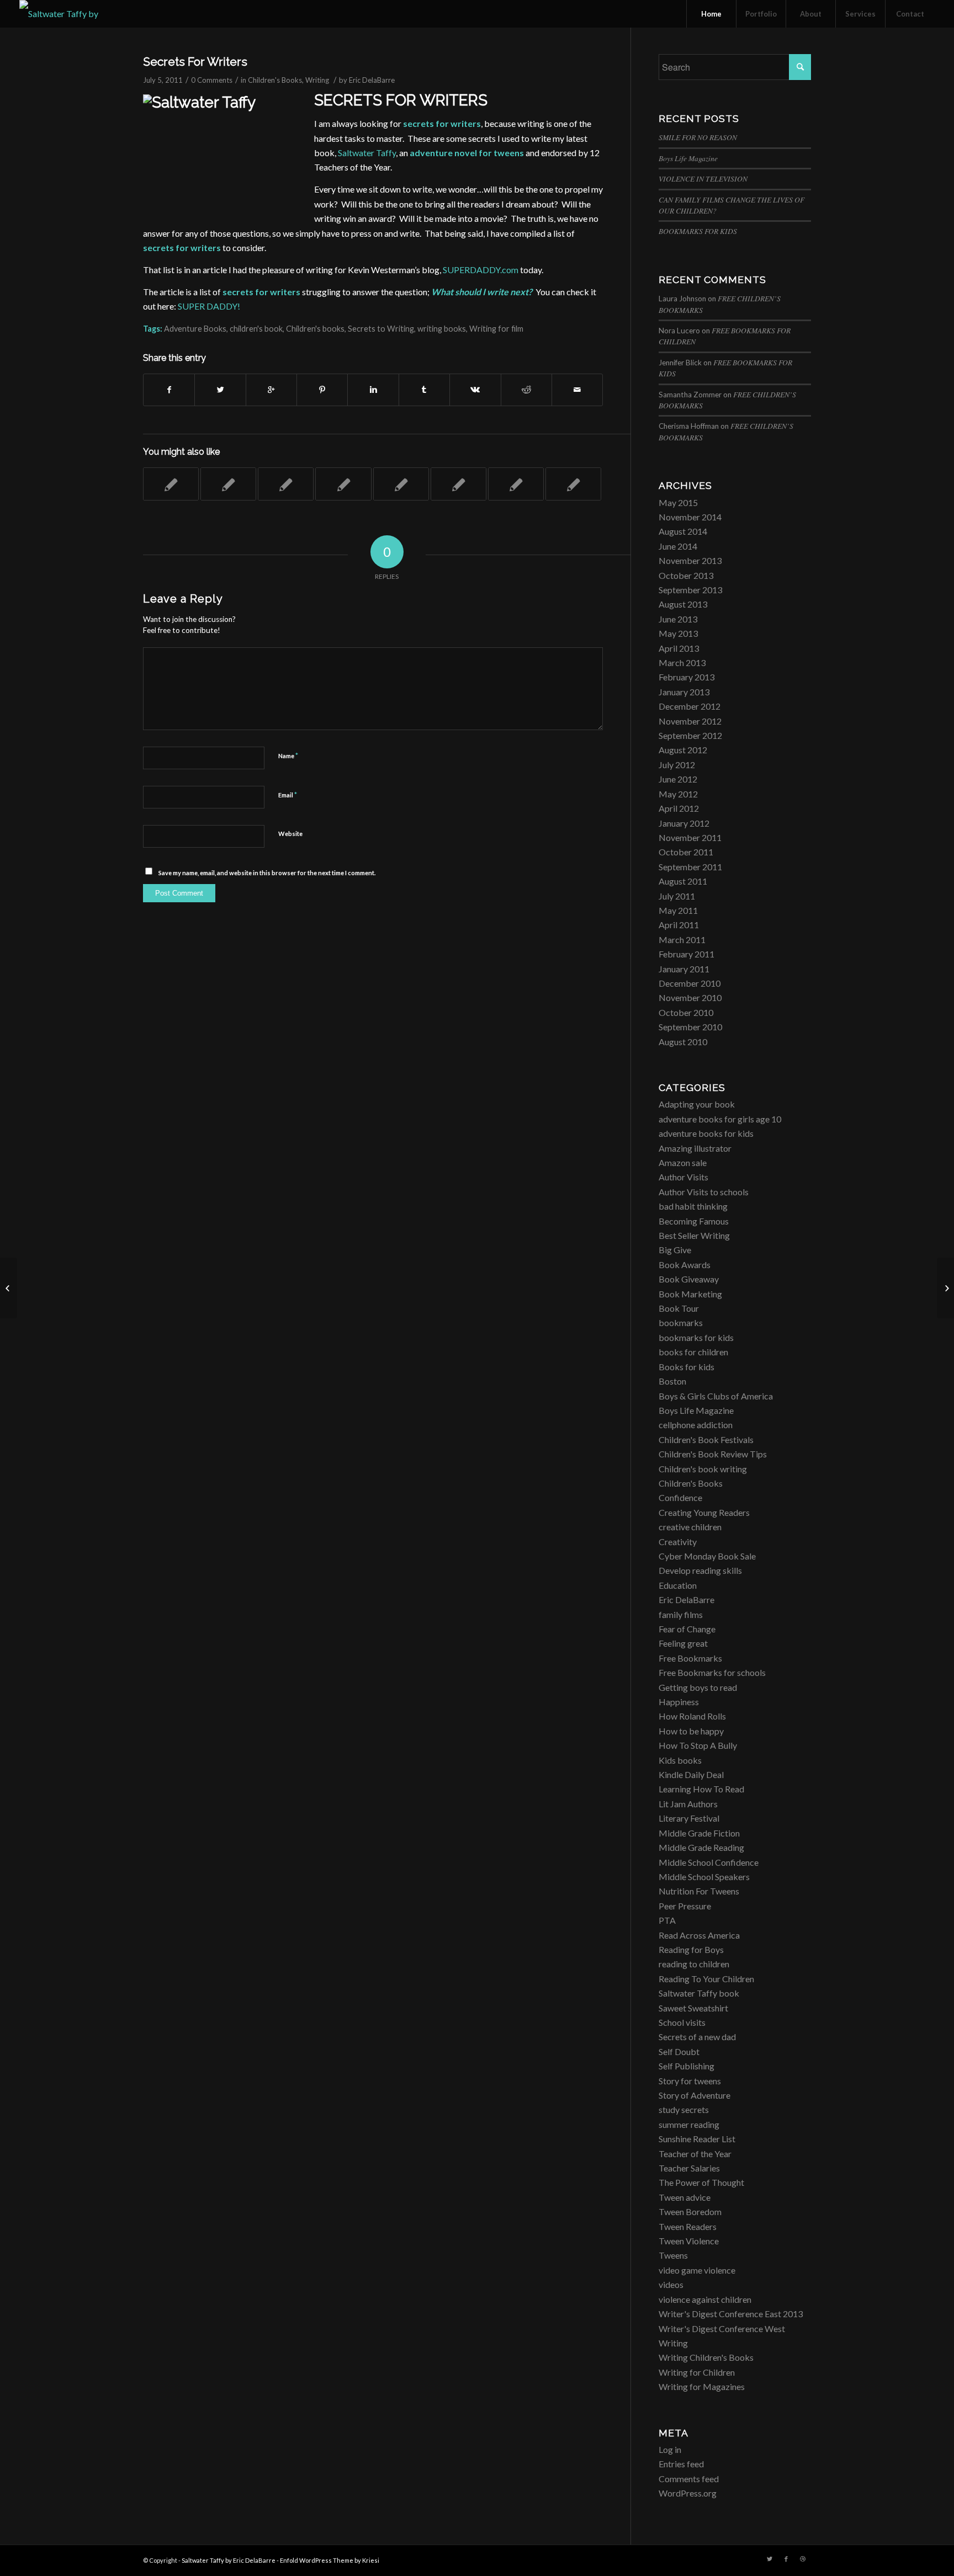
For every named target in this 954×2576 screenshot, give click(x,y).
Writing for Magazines (702, 2386)
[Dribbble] (803, 2559)
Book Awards (685, 1265)
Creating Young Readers (704, 1512)
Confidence (680, 1497)
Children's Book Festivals (706, 1439)
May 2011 (678, 910)
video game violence (697, 2270)
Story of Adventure (695, 2095)
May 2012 (678, 794)
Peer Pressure (685, 1906)
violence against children (705, 2299)
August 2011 (683, 881)
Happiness (679, 1702)
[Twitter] (770, 2559)
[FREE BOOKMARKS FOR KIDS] (401, 484)
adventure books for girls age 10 (720, 1119)
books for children (693, 1352)
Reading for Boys (691, 1949)
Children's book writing (703, 1469)
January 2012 (684, 823)
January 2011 (684, 969)
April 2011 (679, 925)
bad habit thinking (693, 1206)
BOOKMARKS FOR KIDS (698, 231)
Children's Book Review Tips (713, 1454)
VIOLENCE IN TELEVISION (703, 179)
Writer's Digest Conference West (722, 2328)
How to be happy (691, 1731)
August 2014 (683, 531)
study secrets (684, 2109)
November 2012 (690, 721)
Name (288, 755)
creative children (690, 1527)
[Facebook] (786, 2559)
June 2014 (678, 546)
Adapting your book (697, 1104)
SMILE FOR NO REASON (698, 137)
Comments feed (689, 2479)
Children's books (315, 329)
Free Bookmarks (690, 1658)
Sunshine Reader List (697, 2139)
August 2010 (683, 1042)
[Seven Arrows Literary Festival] (171, 484)
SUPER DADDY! (209, 306)
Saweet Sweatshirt (693, 2008)
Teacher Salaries (689, 2168)
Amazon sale (683, 1162)
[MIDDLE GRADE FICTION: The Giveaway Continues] (573, 484)
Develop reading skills (700, 1570)
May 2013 (678, 633)
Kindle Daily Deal (691, 1774)
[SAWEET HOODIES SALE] (286, 484)
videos (671, 2284)
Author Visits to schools (704, 1192)
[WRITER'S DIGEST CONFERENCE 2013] (228, 484)
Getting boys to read (698, 1687)
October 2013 (686, 575)
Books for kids (687, 1367)
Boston (672, 1381)
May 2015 (678, 502)
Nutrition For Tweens (699, 1891)
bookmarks (681, 1322)
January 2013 (684, 692)
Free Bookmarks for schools (712, 1672)
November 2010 (690, 997)
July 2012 (677, 765)
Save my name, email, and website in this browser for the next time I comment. (267, 873)
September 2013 (690, 590)
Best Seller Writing (694, 1235)
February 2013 (687, 677)
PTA (667, 1920)
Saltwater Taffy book (699, 1993)
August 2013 (683, 604)
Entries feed (681, 2464)
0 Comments (212, 80)
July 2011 (677, 896)
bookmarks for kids (696, 1337)
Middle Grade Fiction (699, 1833)
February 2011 (687, 954)
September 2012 (690, 735)
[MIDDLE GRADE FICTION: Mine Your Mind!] (516, 484)
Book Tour (679, 1308)
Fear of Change (687, 1629)
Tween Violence (689, 2241)
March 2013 (682, 662)
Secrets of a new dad (697, 2037)
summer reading (689, 2124)
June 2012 (678, 779)
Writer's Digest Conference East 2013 (731, 2314)
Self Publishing (687, 2066)
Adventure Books (195, 329)
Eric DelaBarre (372, 80)
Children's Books (275, 80)
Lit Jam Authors (688, 1804)
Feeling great (683, 1643)
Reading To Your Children (706, 1979)
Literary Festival (689, 1818)
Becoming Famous (694, 1221)
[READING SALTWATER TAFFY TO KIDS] (459, 484)
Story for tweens (690, 2081)
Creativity (678, 1542)
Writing (317, 80)
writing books (442, 329)
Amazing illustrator (695, 1148)
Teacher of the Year (695, 2154)
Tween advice (685, 2197)
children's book (256, 329)
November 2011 (690, 837)
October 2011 (686, 852)
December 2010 (690, 983)
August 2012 (683, 750)
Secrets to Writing (381, 329)
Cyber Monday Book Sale (707, 1556)
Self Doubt (679, 2051)
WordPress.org (688, 2493)
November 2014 (690, 517)
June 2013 (678, 619)
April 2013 (679, 648)
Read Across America (699, 1935)
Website (290, 834)
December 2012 (690, 706)
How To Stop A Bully (698, 1745)
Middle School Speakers (704, 1877)
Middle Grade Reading (701, 1847)
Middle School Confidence (709, 1862)
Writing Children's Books (706, 2357)
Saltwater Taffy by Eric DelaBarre (229, 2560)
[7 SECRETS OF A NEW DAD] (9, 1288)
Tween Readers (688, 2226)
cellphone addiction (696, 1425)
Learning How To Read (701, 1789)
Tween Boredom (690, 2212)
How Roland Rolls (692, 1716)
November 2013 (690, 560)
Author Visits (683, 1177)
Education (678, 1585)
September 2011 (690, 867)
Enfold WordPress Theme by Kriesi (330, 2560)
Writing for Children (697, 2372)
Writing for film (496, 329)
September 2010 (690, 1027)
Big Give (675, 1250)
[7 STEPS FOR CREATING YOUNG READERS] (343, 484)
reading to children (694, 1964)
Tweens (673, 2255)
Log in (670, 2449)
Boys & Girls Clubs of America (716, 1396)
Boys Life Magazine (688, 158)
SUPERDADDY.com (481, 270)
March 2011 (682, 940)
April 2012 (679, 808)
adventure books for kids (706, 1133)
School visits (682, 2022)
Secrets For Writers (195, 62)
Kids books (680, 1760)
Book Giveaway (689, 1279)
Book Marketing (690, 1294)
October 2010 (686, 1012)
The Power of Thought (701, 2182)
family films (681, 1614)
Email (288, 795)
